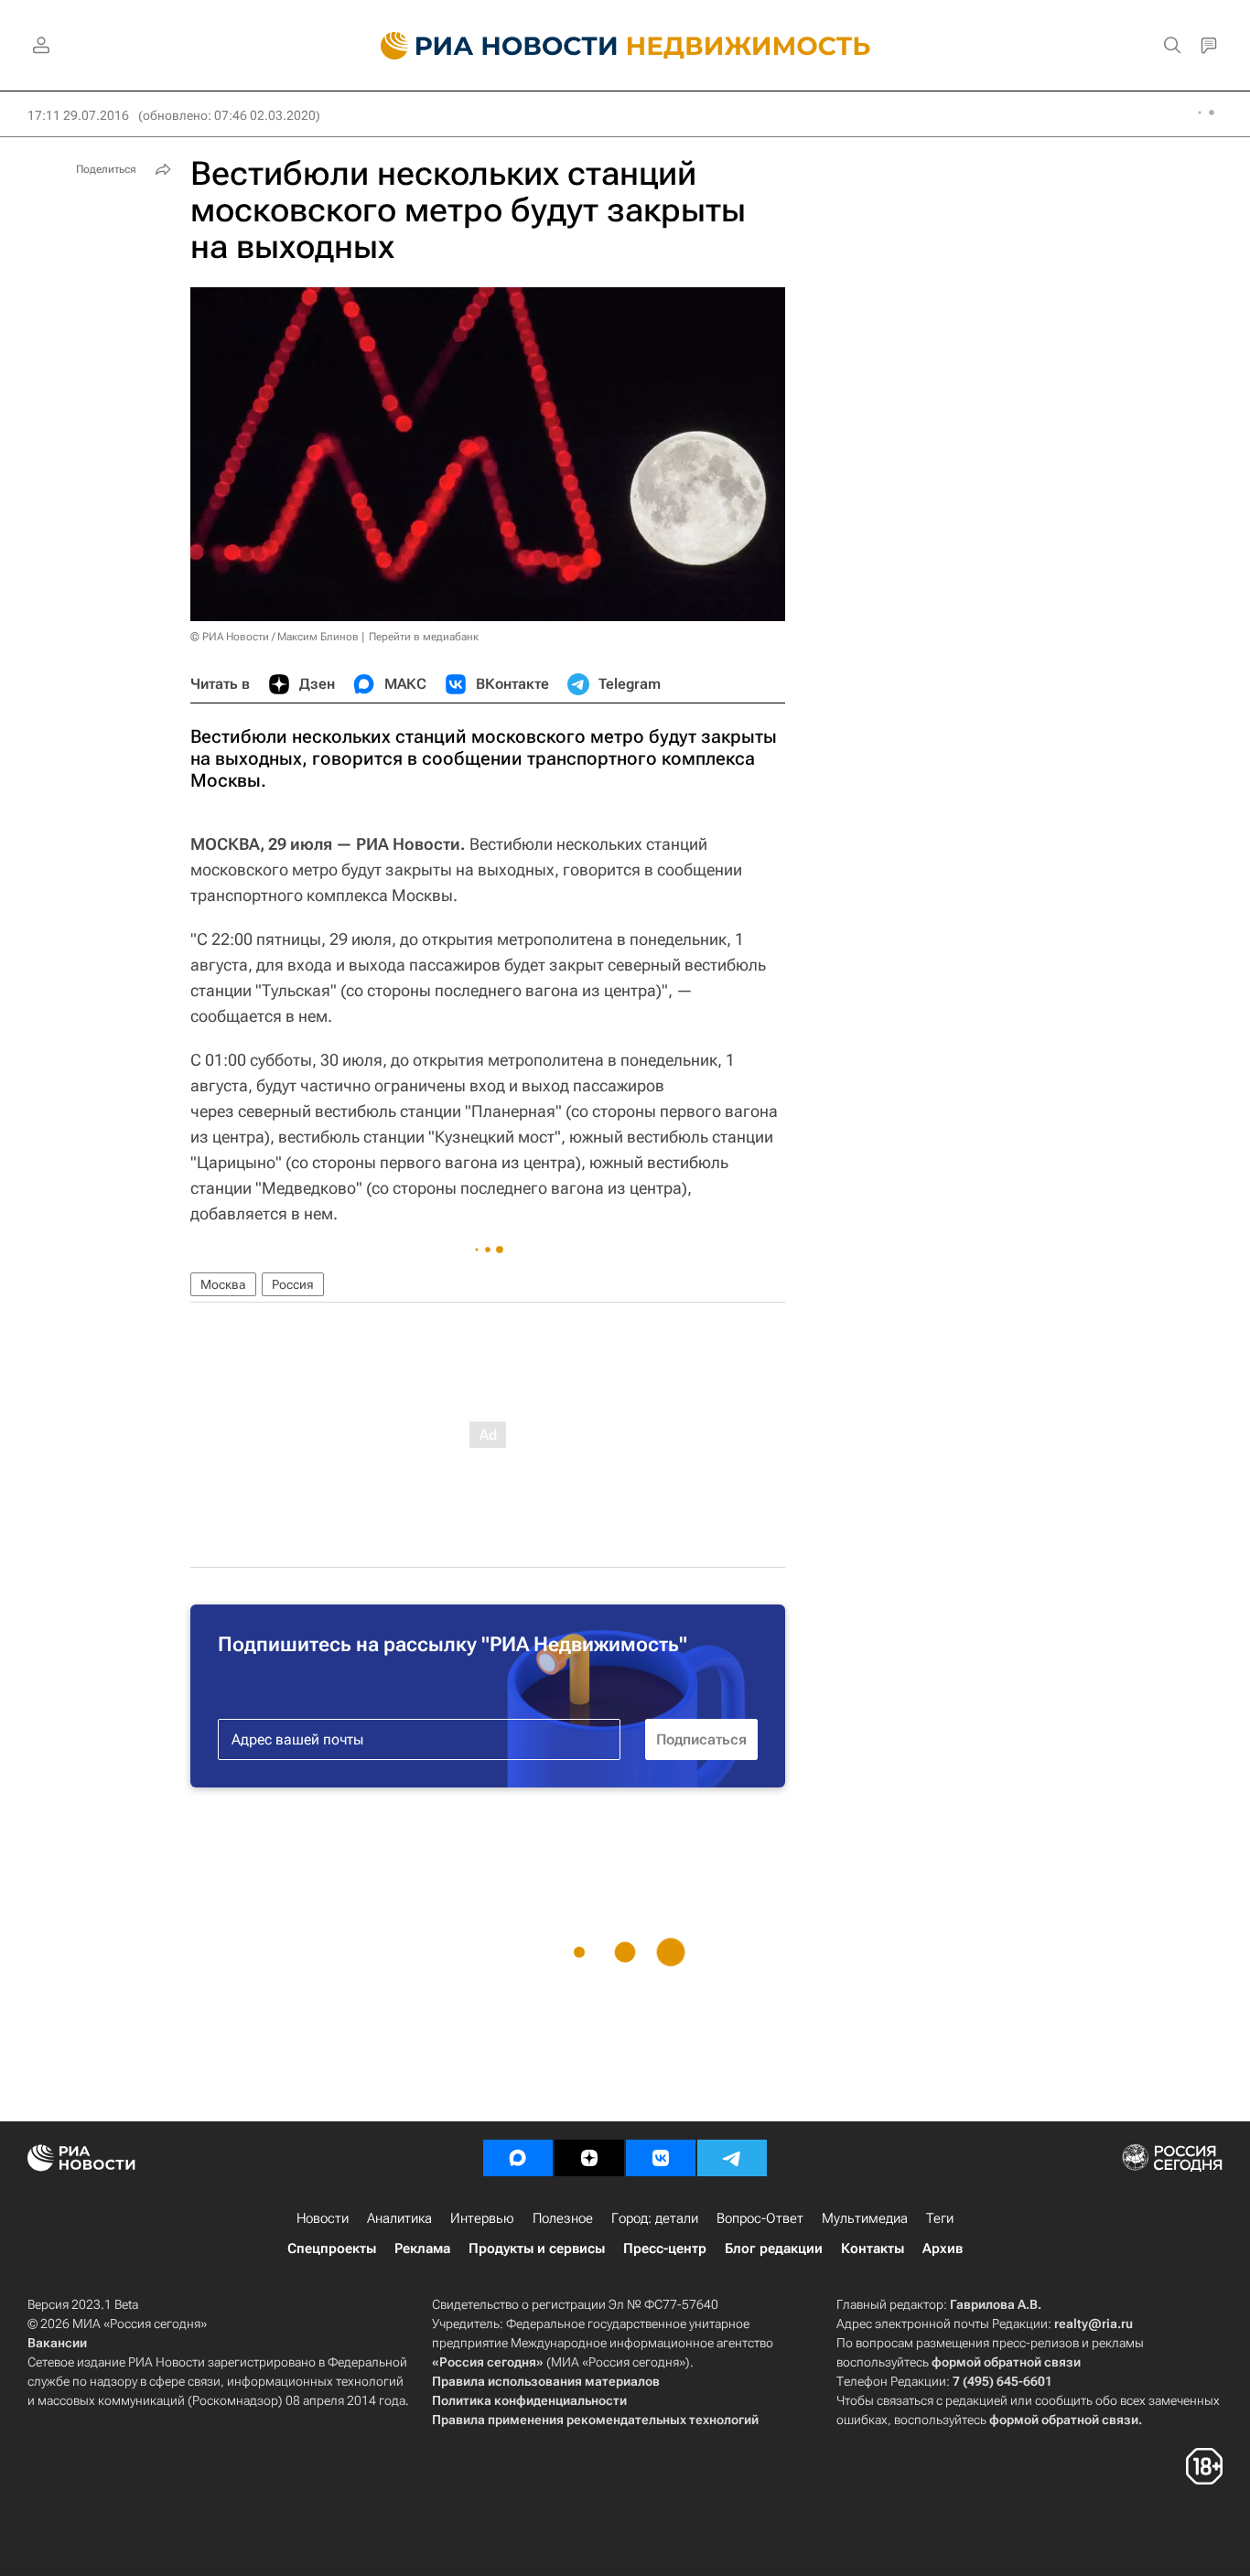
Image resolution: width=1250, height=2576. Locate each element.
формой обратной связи (1006, 2362)
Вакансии (57, 2343)
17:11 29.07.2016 (78, 115)
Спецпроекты (332, 2249)
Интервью (482, 2218)
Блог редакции (774, 2249)
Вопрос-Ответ (760, 2218)
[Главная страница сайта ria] (488, 46)
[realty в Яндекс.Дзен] (589, 2158)
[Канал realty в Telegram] (732, 2158)
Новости (323, 2218)
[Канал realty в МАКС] (518, 2158)
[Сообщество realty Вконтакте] (661, 2158)
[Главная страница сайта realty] (625, 46)
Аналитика (399, 2218)
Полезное (563, 2218)
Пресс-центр (665, 2249)
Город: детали (655, 2218)
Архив (943, 2249)
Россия (293, 1284)
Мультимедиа (865, 2218)
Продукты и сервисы (537, 2249)
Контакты (873, 2249)
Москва (223, 1284)
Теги (940, 2218)
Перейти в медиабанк (424, 637)
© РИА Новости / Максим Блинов (275, 637)
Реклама (422, 2249)
